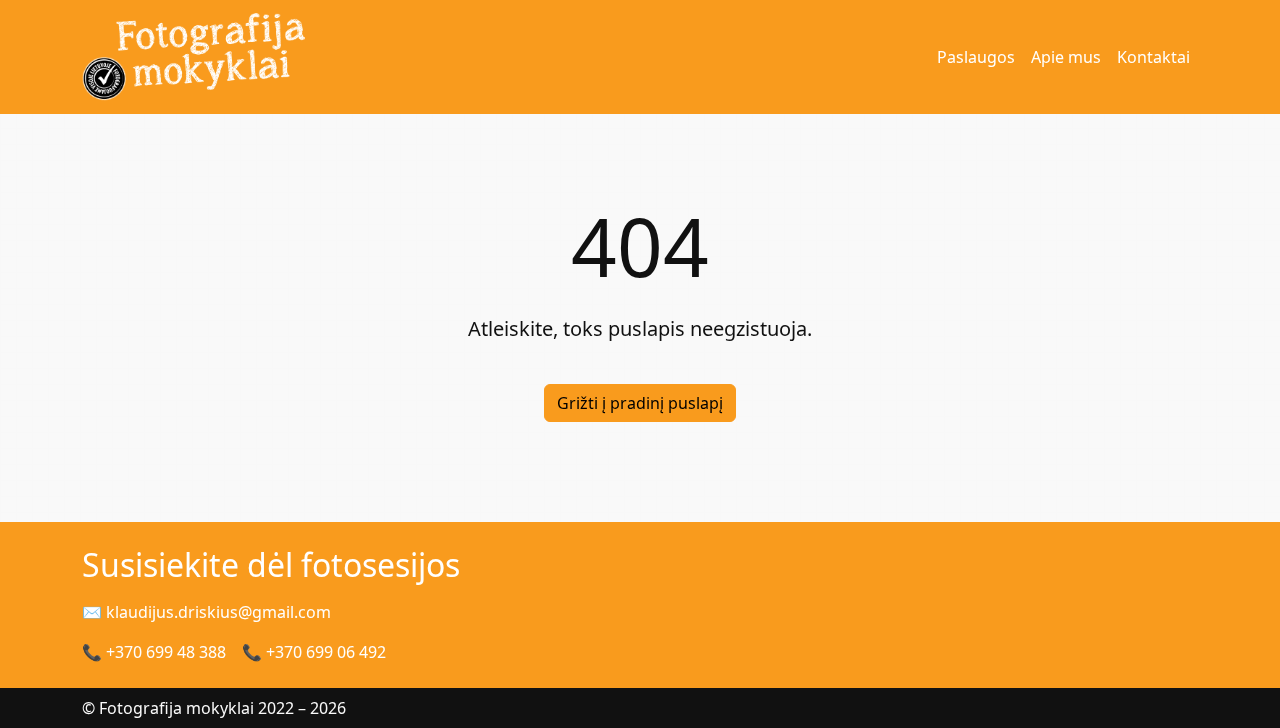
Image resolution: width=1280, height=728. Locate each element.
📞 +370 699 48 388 (154, 652)
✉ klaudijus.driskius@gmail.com (206, 612)
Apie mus (1066, 57)
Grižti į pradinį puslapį (640, 403)
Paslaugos (976, 57)
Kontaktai (1153, 57)
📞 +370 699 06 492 (314, 652)
